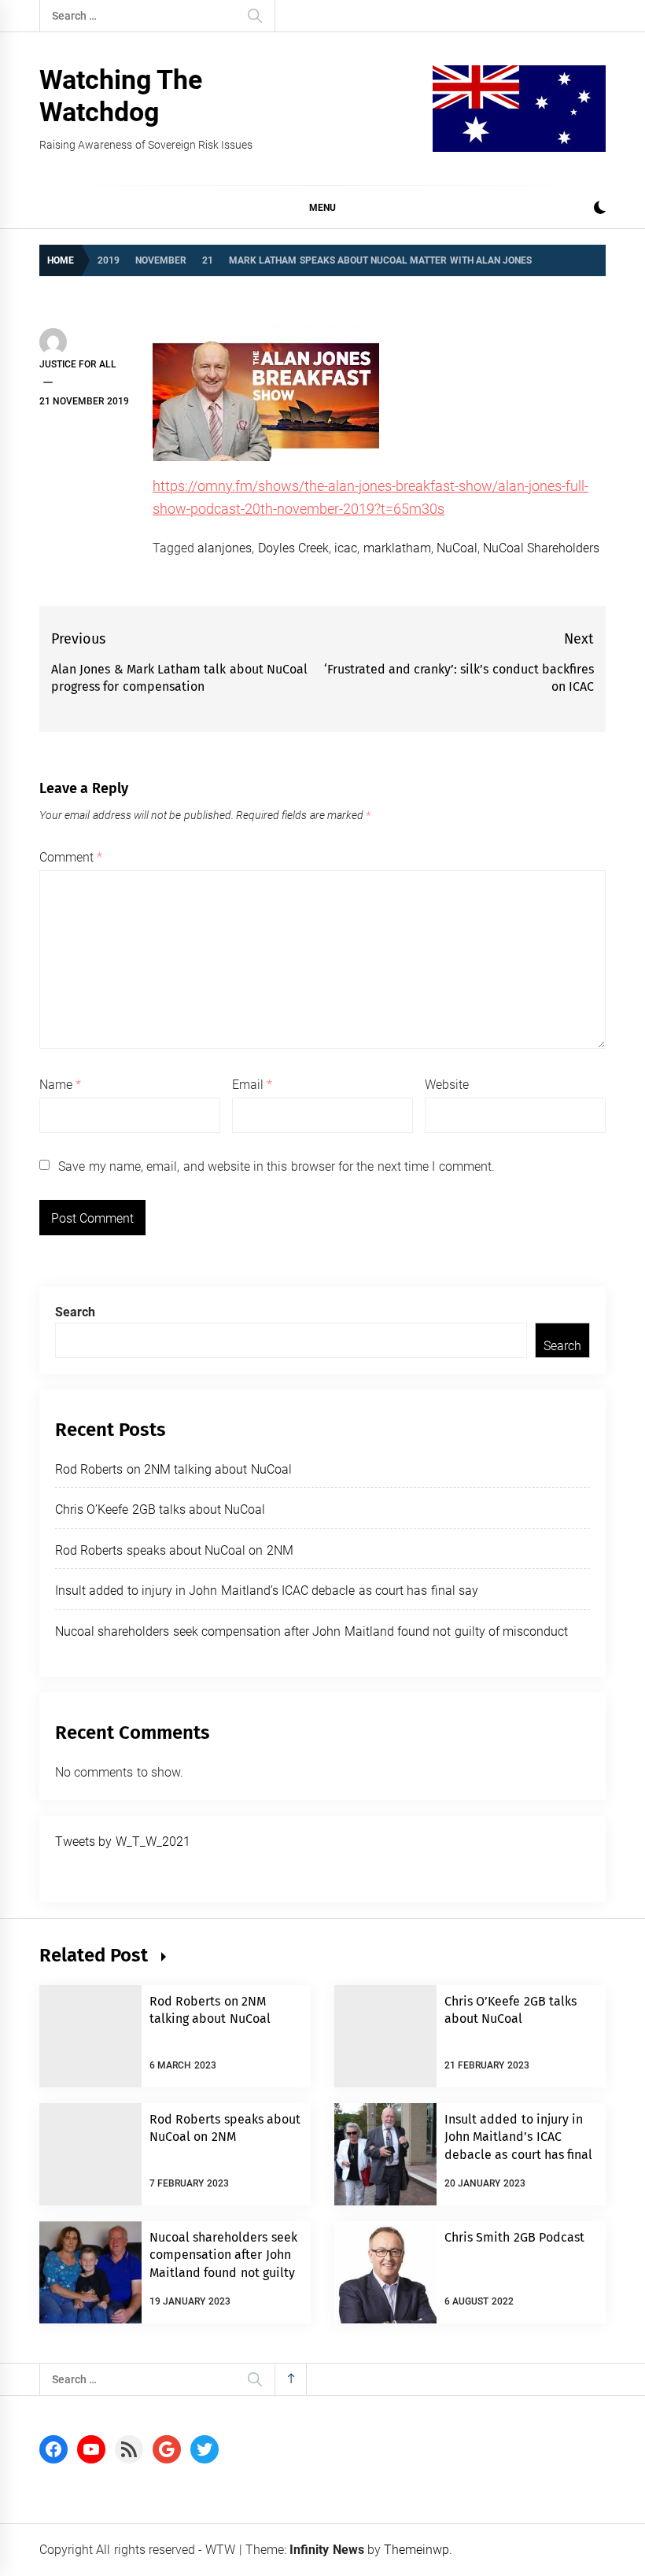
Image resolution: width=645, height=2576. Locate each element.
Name (60, 1085)
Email (252, 1085)
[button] (600, 210)
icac (346, 548)
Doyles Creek (293, 548)
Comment (71, 857)
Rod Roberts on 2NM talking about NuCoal (173, 1469)
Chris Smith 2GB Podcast (514, 2237)
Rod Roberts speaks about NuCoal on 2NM (174, 1550)
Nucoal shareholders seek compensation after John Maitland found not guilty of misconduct (311, 1631)
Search (75, 1312)
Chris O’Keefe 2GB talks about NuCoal (160, 1509)
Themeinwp (416, 2550)
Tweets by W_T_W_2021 (123, 1842)
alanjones (225, 548)
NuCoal (457, 548)
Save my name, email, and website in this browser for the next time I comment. (276, 1166)
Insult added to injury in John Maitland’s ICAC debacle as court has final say (267, 1591)
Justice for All (78, 364)
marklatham (397, 548)
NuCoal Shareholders (541, 548)
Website (447, 1085)
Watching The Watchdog (121, 96)
